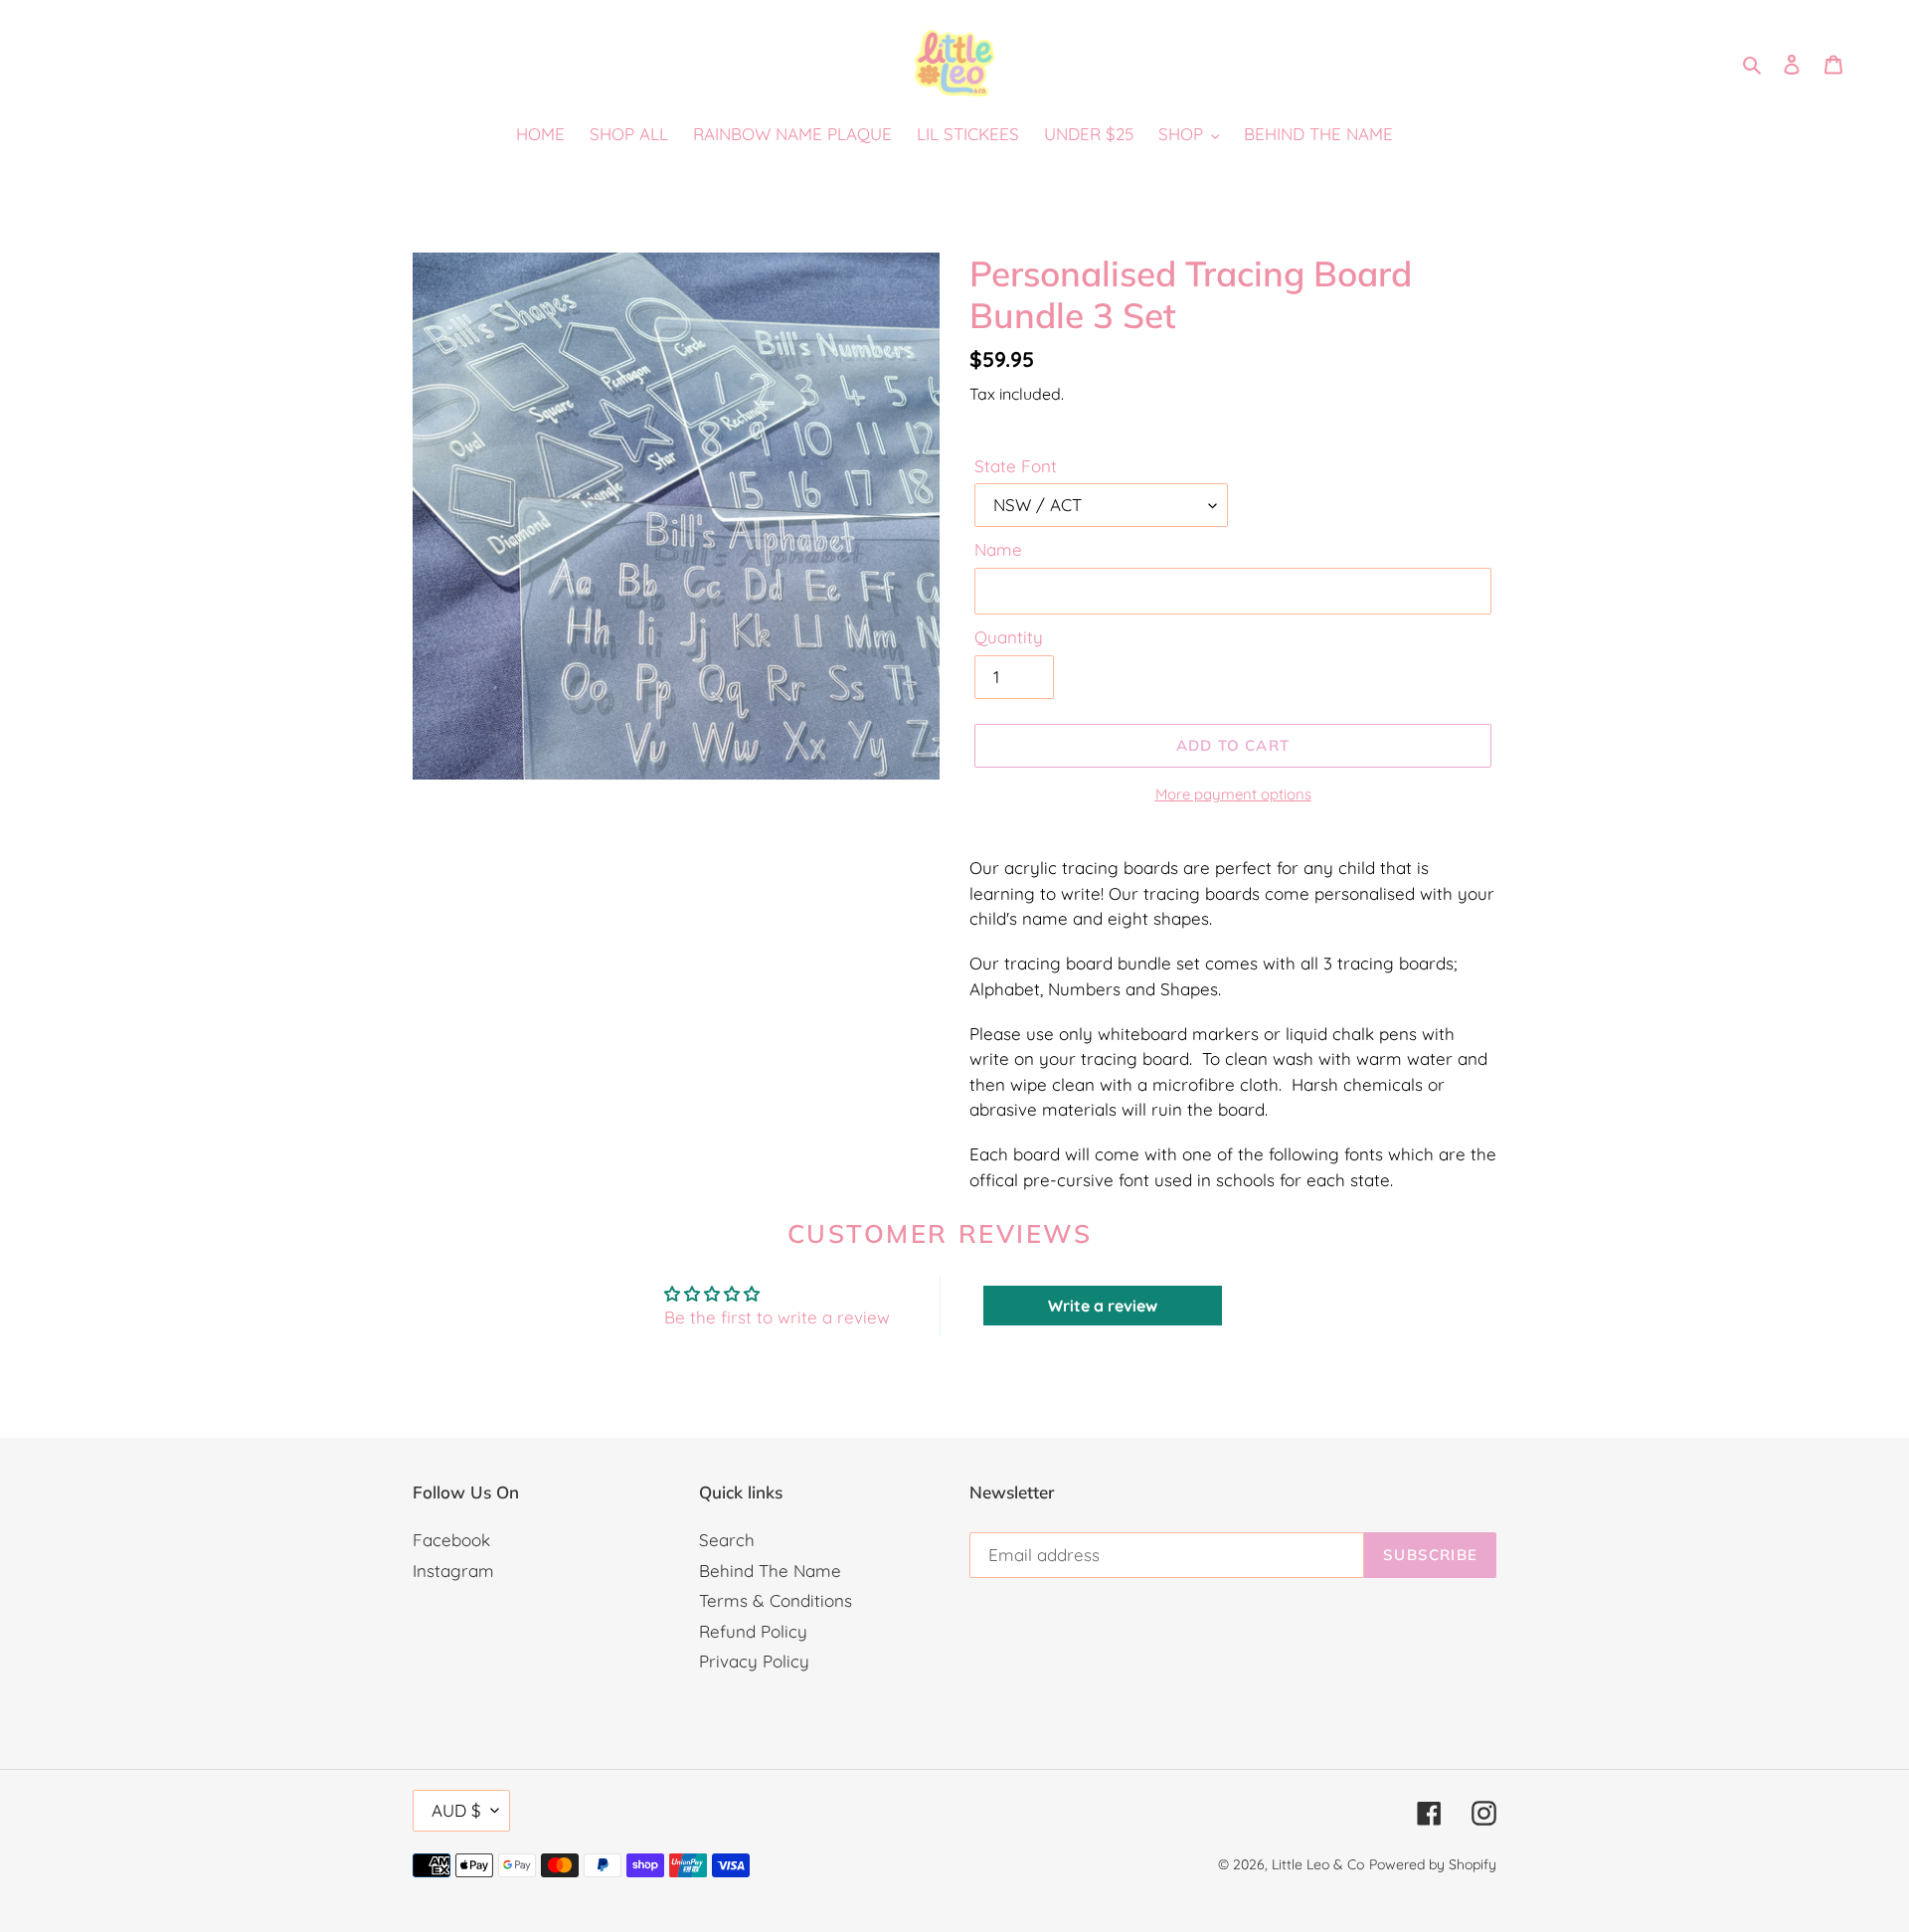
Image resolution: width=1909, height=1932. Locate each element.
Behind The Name (770, 1571)
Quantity (1009, 637)
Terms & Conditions (776, 1600)
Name (998, 549)
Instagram (453, 1571)
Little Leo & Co (1318, 1864)
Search (727, 1540)
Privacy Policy (754, 1661)
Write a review (1103, 1306)
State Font (1016, 466)
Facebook (451, 1540)
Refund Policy (753, 1631)
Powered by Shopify (1433, 1864)
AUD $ (456, 1810)
